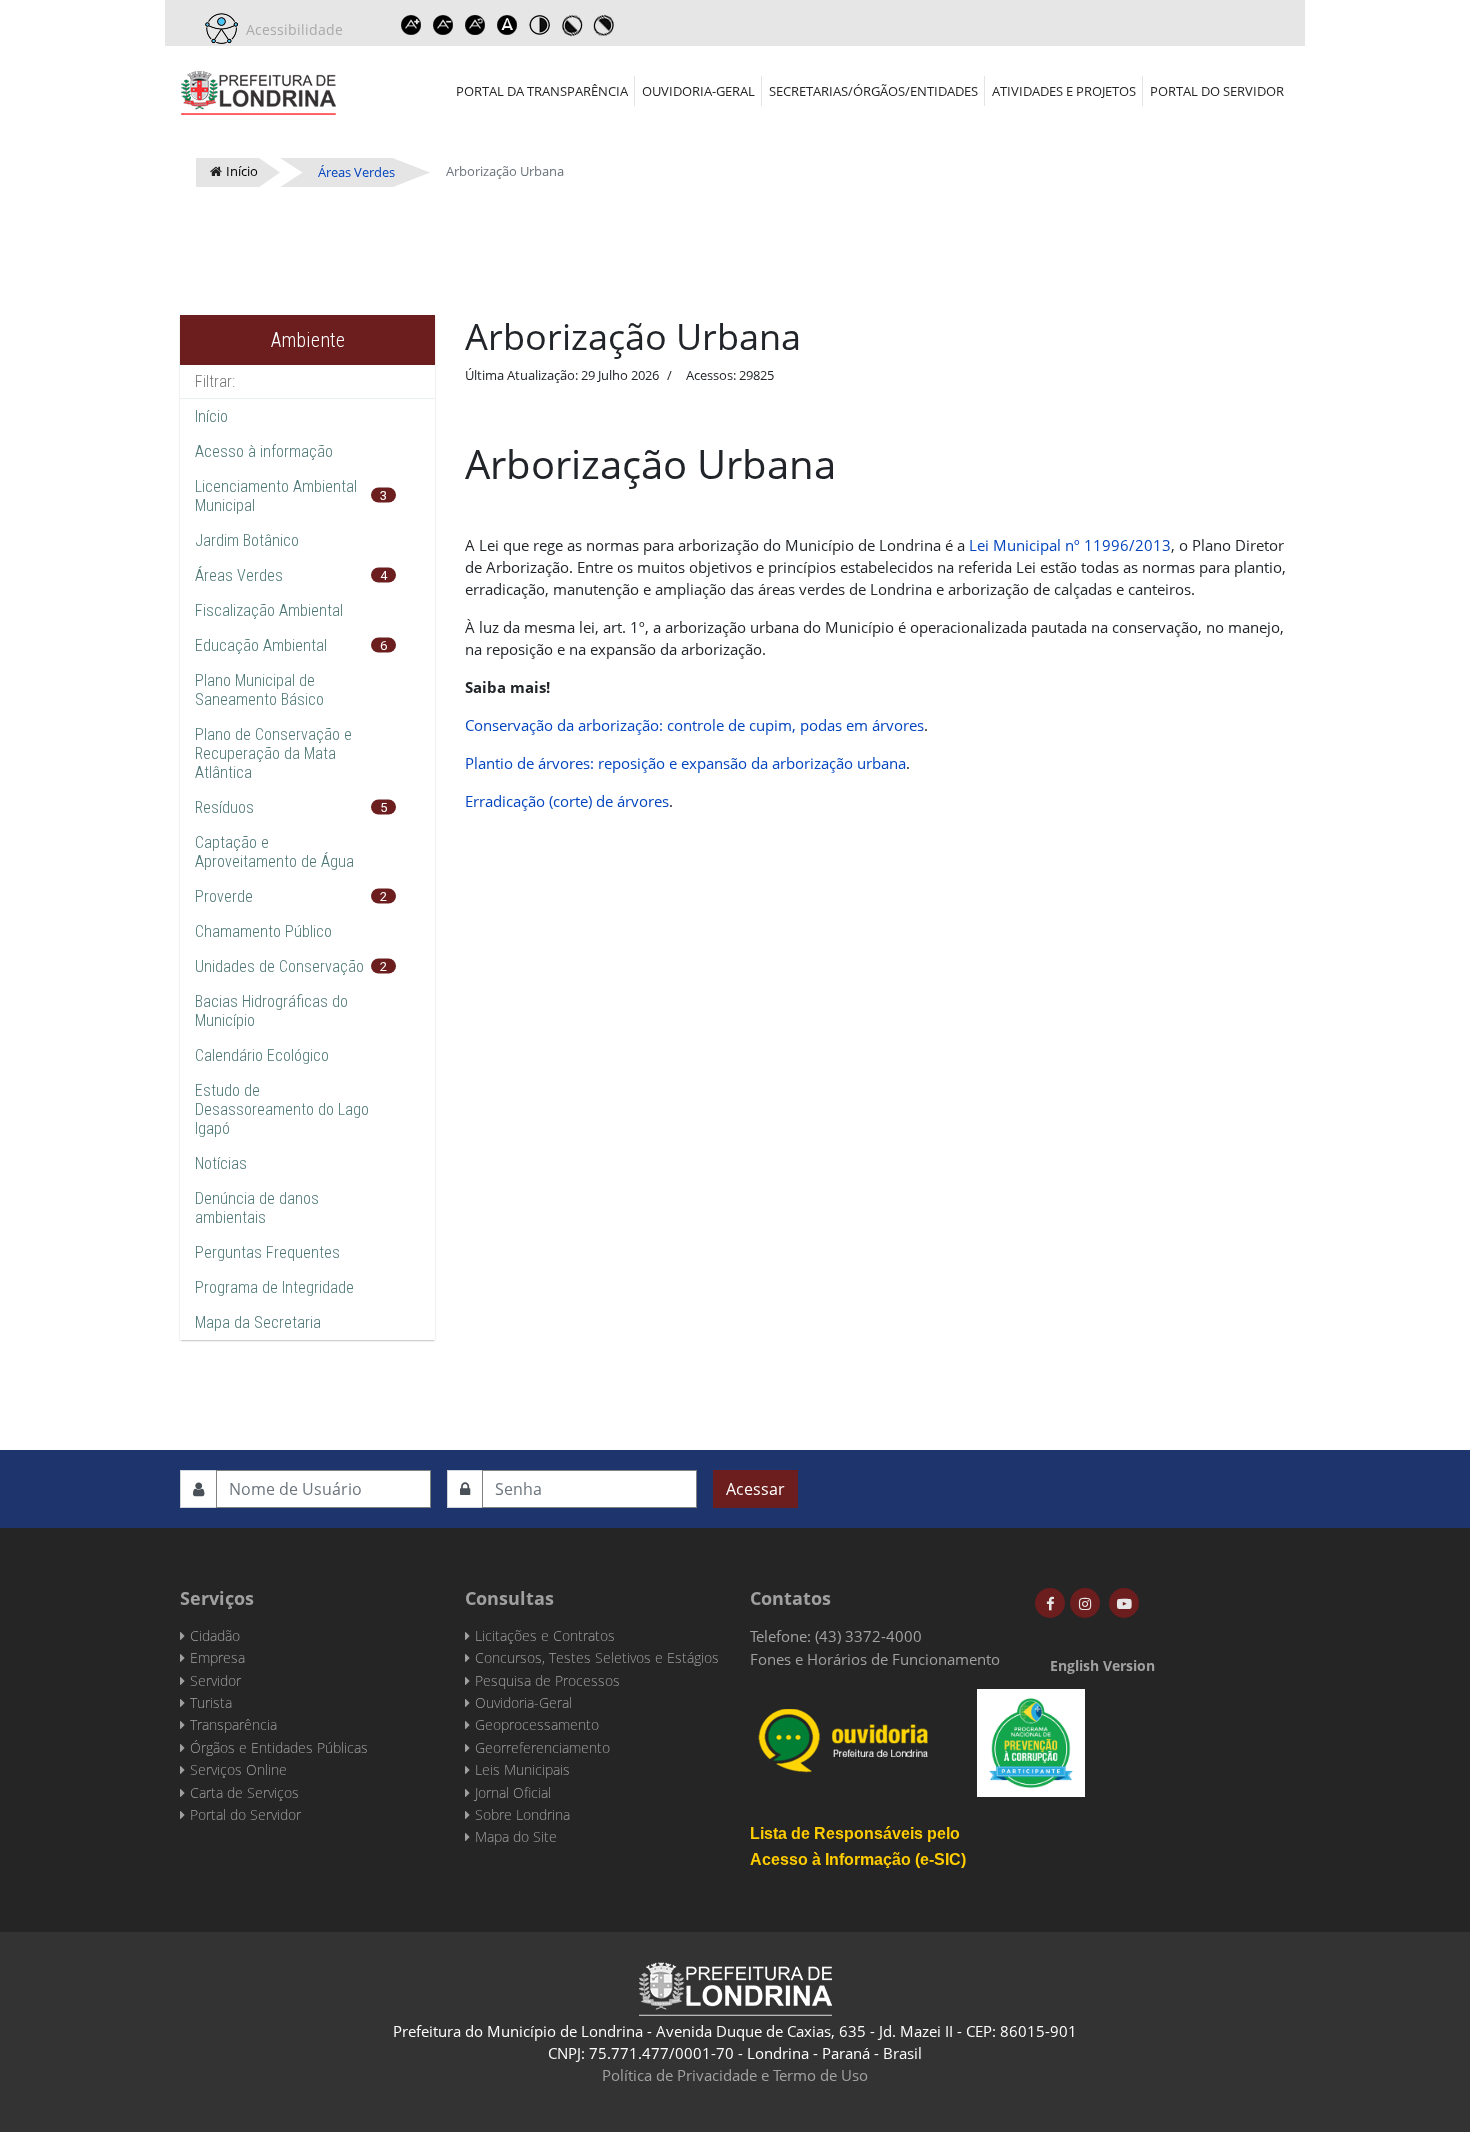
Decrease (443, 25)
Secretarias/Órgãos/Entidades (873, 91)
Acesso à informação (264, 451)
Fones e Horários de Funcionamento (875, 1659)
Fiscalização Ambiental (269, 610)
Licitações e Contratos (545, 1635)
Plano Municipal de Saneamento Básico (259, 690)
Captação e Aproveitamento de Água (274, 852)
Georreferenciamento (542, 1747)
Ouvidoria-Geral (698, 91)
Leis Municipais (522, 1769)
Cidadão (215, 1635)
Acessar (755, 1489)
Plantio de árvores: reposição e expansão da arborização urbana (685, 763)
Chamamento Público (263, 931)
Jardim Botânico (247, 540)
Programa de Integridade (274, 1287)
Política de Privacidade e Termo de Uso (735, 2075)
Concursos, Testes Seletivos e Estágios (597, 1657)
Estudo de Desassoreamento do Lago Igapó (282, 1109)
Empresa (217, 1657)
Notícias (221, 1163)
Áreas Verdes (239, 575)
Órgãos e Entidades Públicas (279, 1747)
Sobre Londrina (522, 1814)
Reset (475, 25)
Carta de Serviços (244, 1792)
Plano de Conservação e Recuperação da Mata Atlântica (273, 753)
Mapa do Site (516, 1836)
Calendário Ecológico (262, 1055)
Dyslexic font (507, 25)
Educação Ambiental (261, 645)
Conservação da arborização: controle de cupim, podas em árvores (694, 725)
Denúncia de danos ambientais (257, 1208)
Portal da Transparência (542, 91)
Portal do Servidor (1217, 91)
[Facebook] (1050, 1603)
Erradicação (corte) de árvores (567, 801)
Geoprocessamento (537, 1724)
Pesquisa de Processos (547, 1680)
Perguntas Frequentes (267, 1252)
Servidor (215, 1680)
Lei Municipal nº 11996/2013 (1070, 545)
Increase (411, 25)
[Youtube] (1124, 1603)
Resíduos (224, 807)
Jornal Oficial (513, 1792)
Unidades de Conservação (279, 966)
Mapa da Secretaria (258, 1322)
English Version (1102, 1665)
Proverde (224, 896)
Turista (211, 1702)
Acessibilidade (290, 29)
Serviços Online (238, 1769)
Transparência (233, 1724)
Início (211, 416)
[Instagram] (1085, 1603)
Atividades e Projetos (1064, 91)
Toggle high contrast (539, 25)
